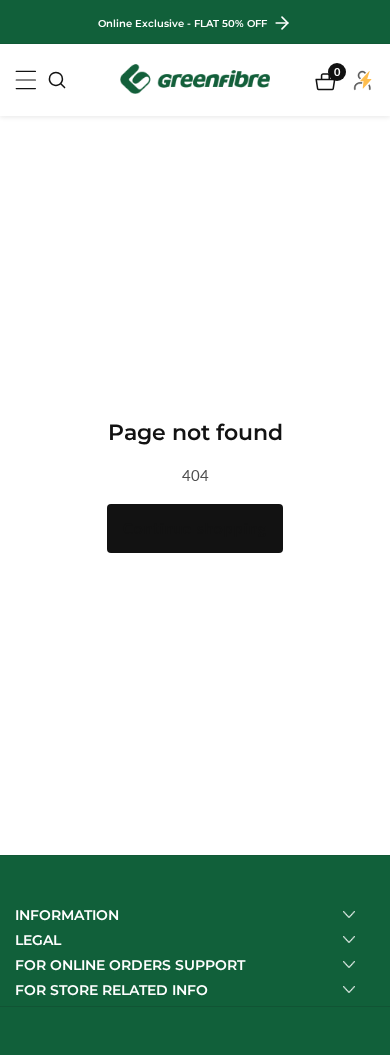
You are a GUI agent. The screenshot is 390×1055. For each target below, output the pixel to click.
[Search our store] (57, 80)
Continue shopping (195, 528)
